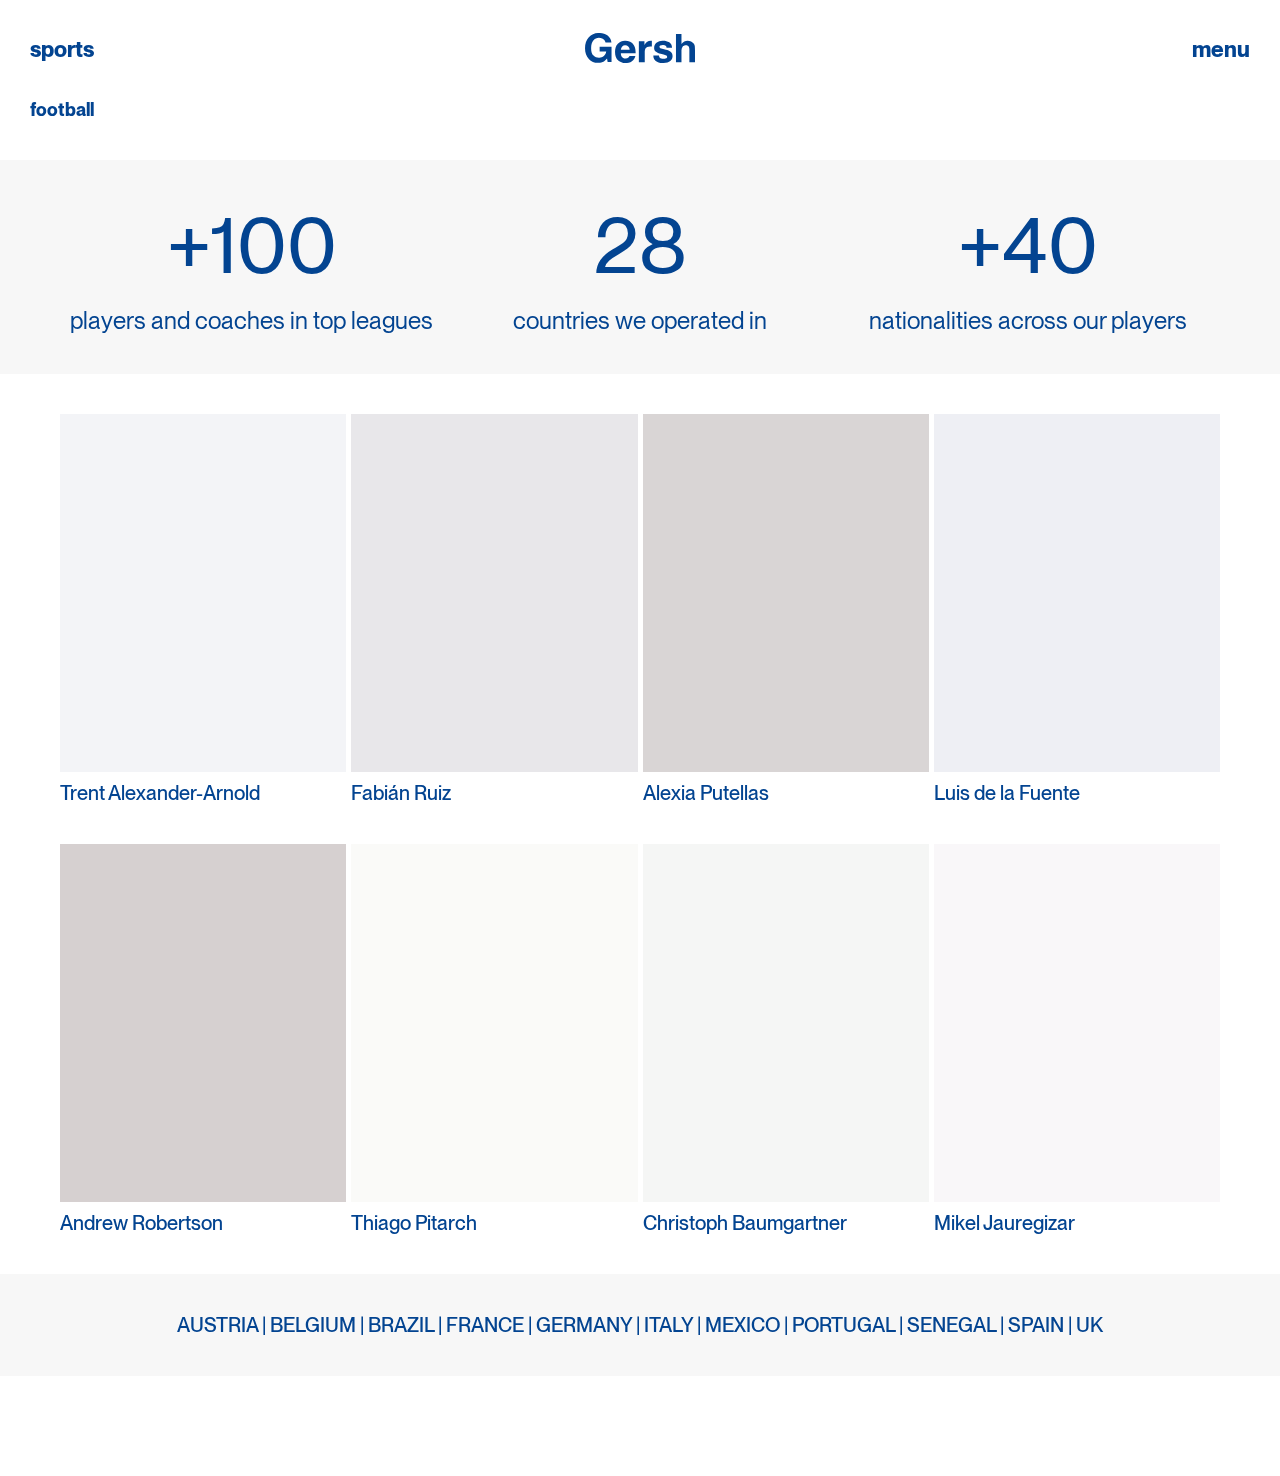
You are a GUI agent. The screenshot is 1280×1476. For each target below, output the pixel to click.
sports (62, 49)
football (62, 110)
